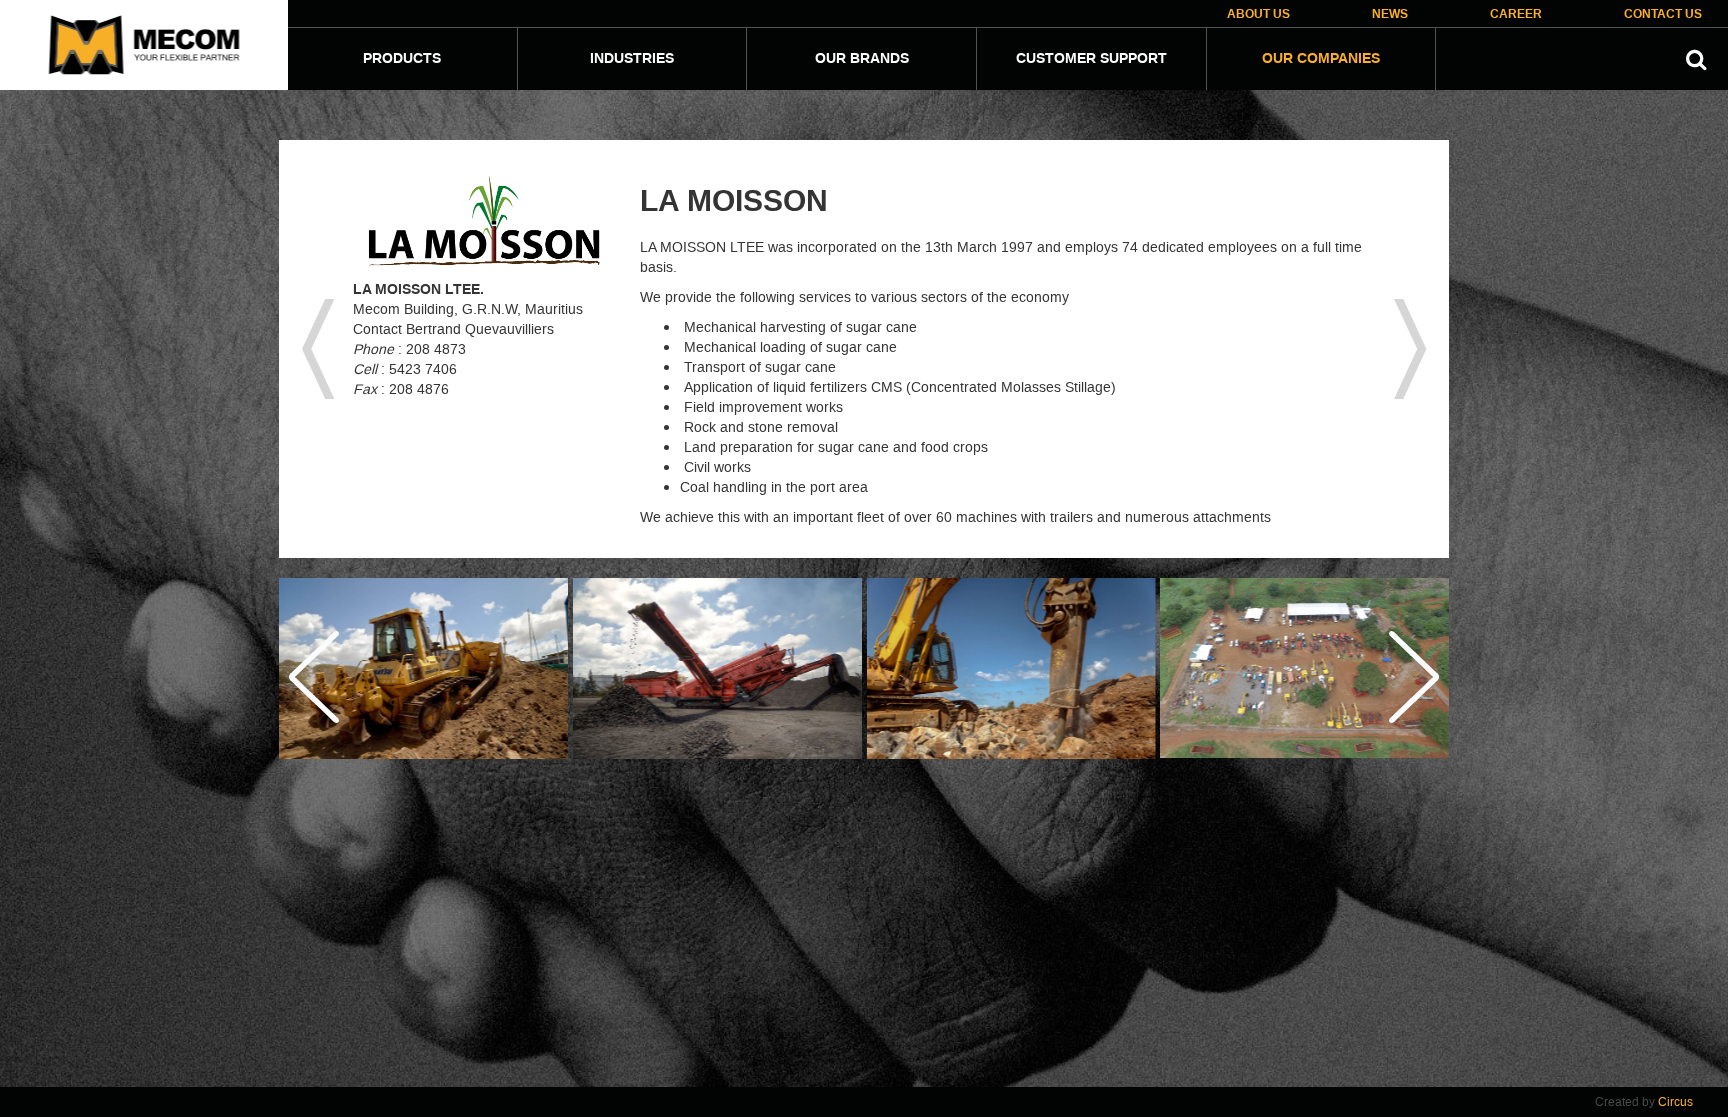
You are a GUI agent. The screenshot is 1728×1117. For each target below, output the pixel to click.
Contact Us (1663, 14)
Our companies (1321, 59)
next (1410, 349)
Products (402, 59)
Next (1413, 677)
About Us (1258, 14)
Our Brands (862, 59)
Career (1516, 14)
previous (318, 349)
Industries (632, 59)
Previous (315, 677)
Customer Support (1091, 59)
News (1390, 14)
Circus (1675, 1102)
